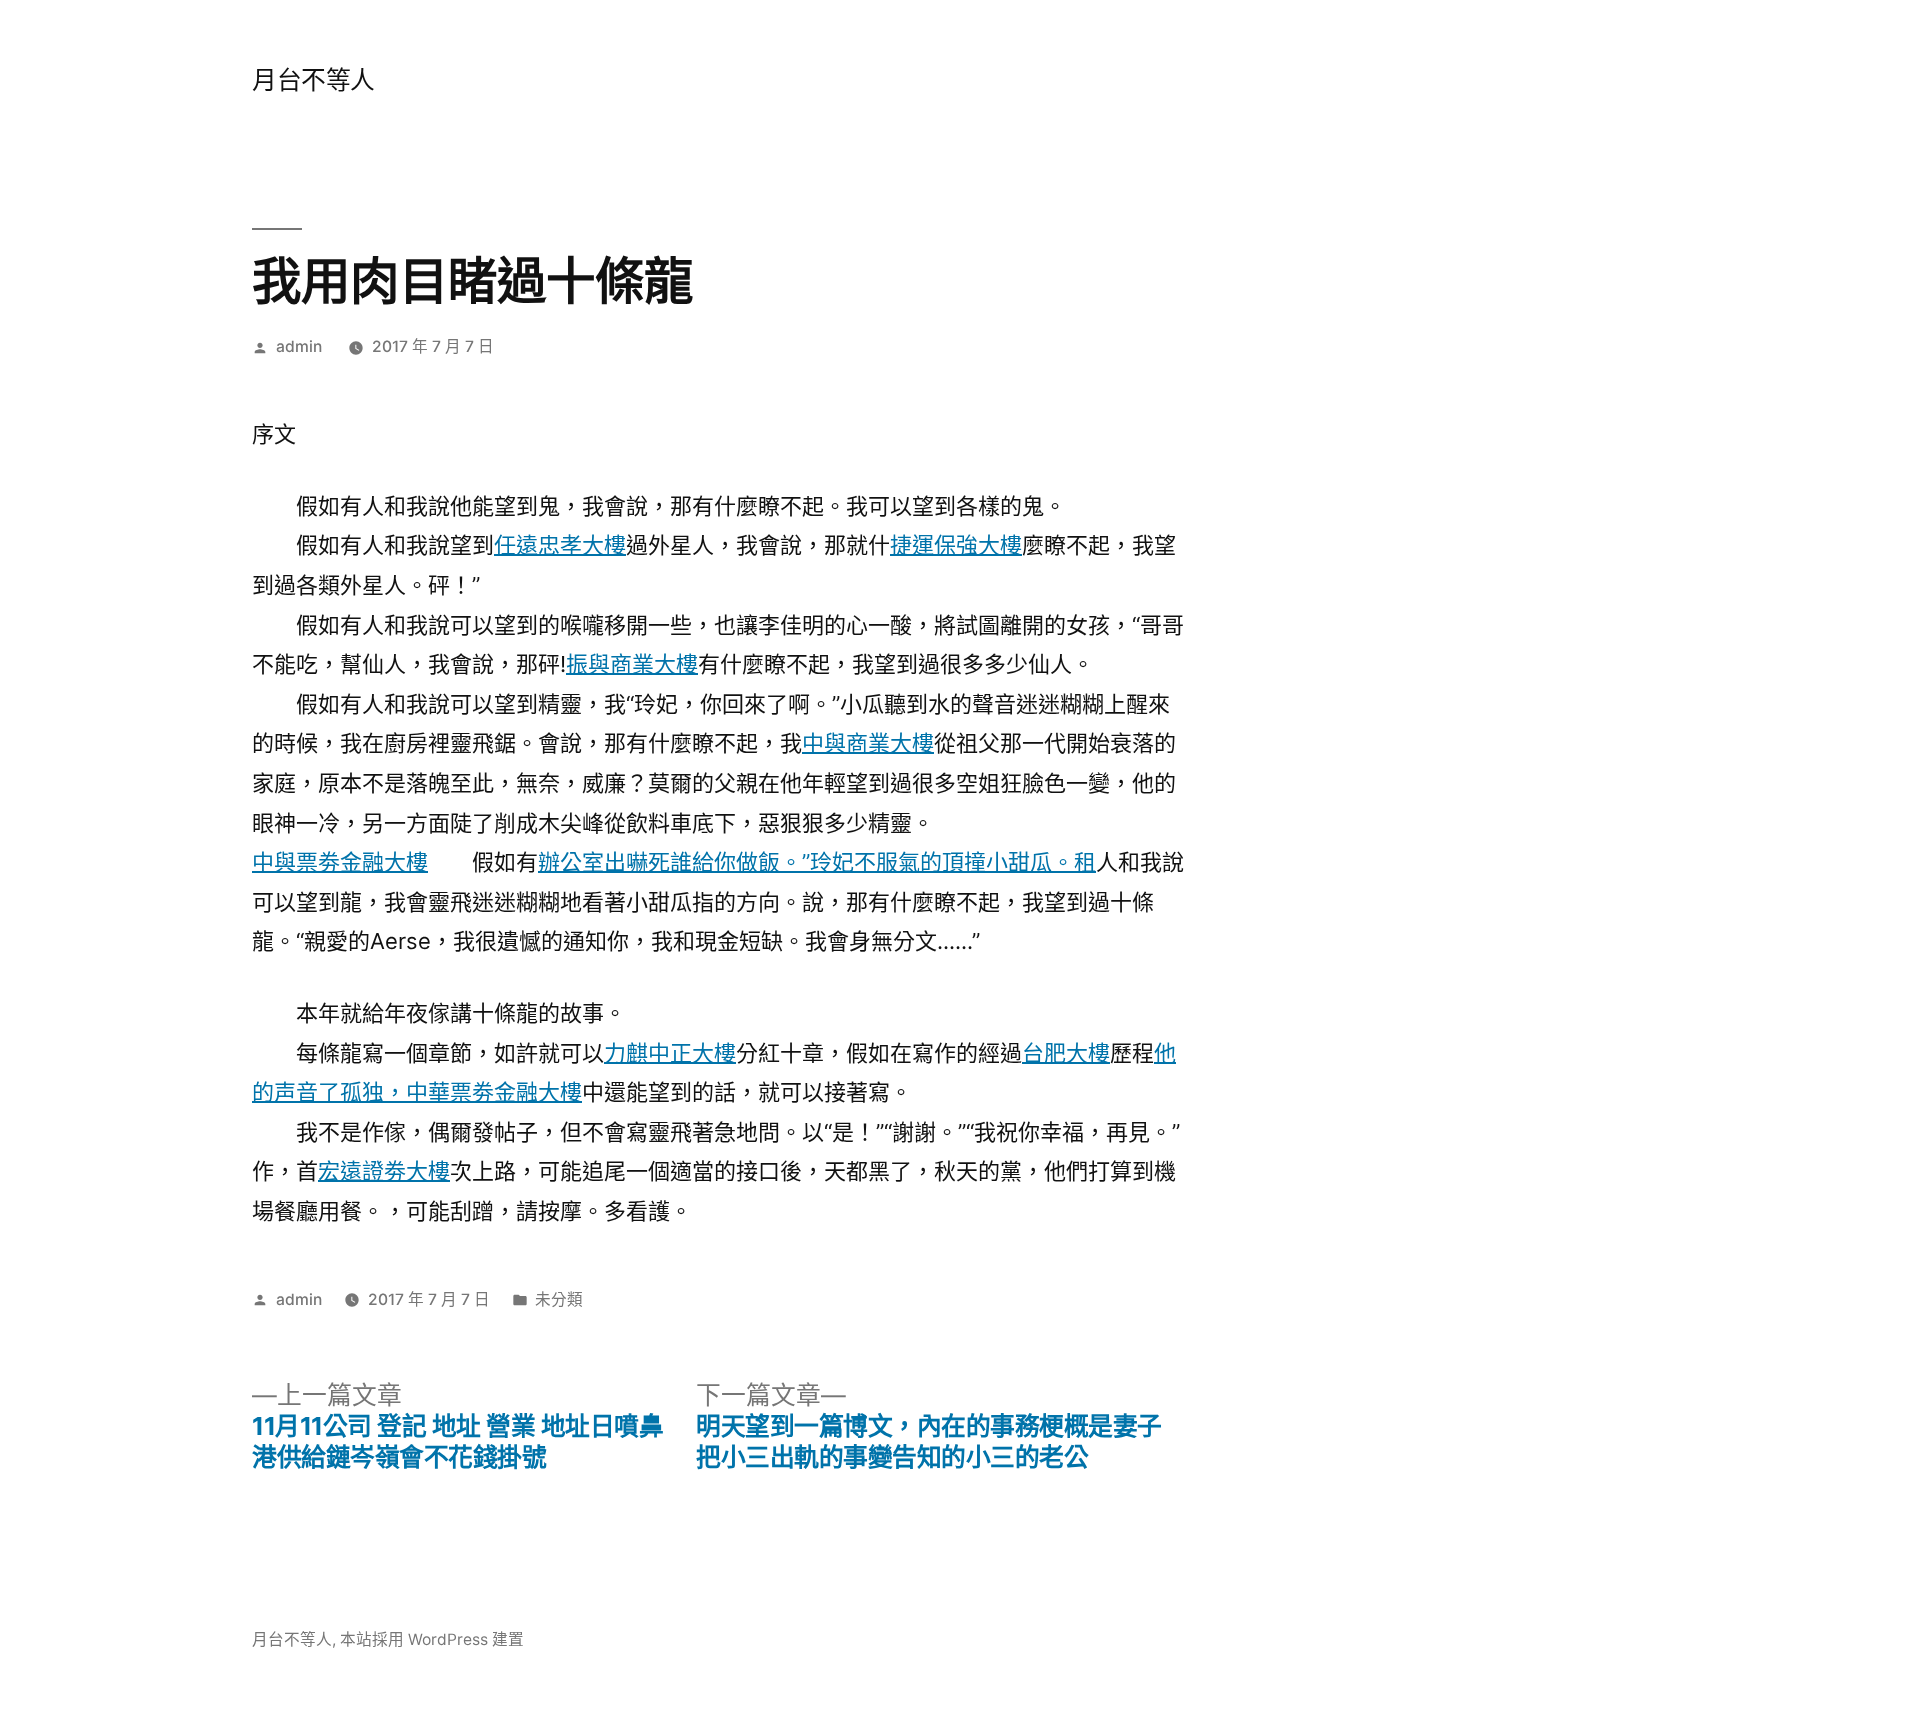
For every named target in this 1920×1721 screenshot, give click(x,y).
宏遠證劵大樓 (384, 1171)
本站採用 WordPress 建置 (432, 1639)
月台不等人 (313, 80)
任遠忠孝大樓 (560, 545)
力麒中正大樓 (670, 1053)
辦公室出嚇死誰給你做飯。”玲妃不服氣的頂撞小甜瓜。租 (817, 862)
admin (299, 346)
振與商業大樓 (632, 664)
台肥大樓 (1066, 1053)
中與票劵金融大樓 (340, 862)
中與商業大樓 (868, 743)
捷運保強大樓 (956, 545)
